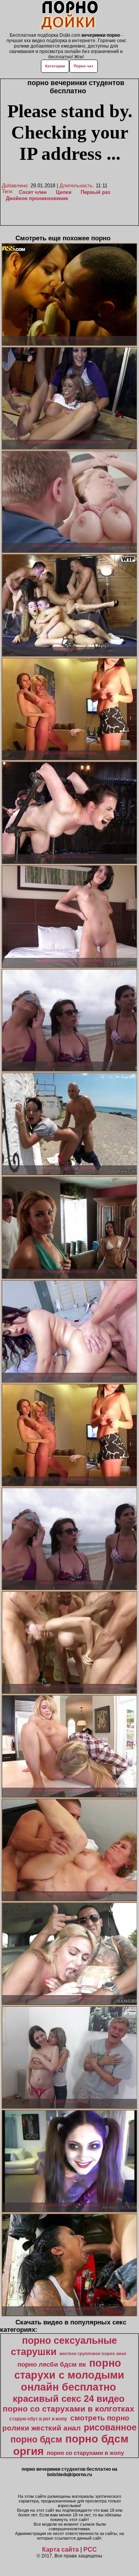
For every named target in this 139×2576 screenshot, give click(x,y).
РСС (90, 2549)
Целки (64, 192)
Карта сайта (60, 2549)
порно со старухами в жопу (85, 2453)
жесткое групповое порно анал (93, 2353)
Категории (55, 66)
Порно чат (84, 66)
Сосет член (33, 192)
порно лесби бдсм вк (52, 2364)
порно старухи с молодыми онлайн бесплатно (69, 2375)
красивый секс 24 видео (69, 2399)
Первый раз (95, 192)
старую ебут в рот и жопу (38, 2419)
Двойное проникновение (37, 198)
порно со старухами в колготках (69, 2409)
